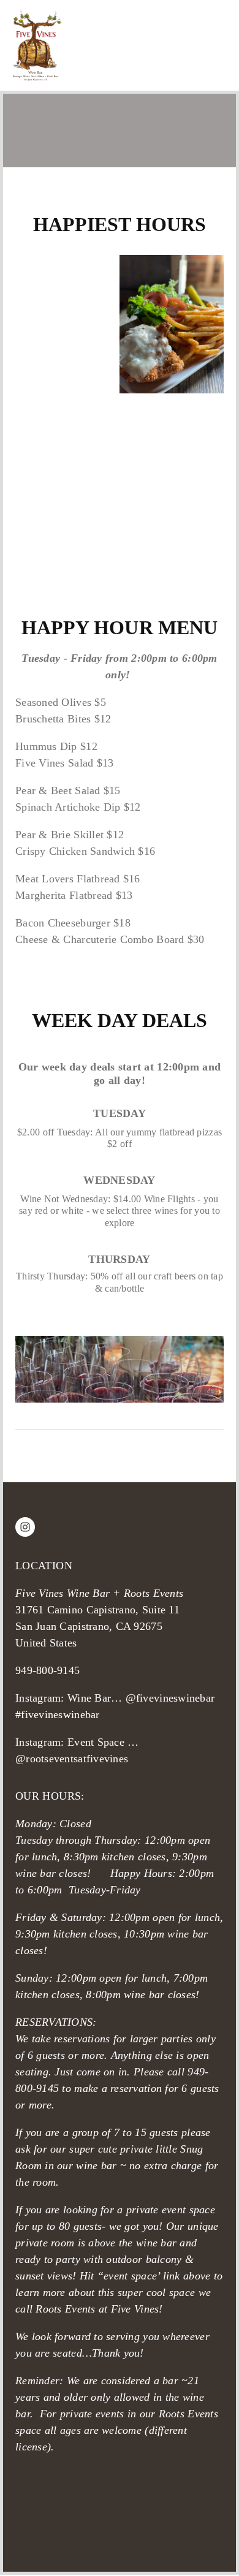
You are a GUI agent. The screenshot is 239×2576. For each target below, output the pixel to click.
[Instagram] (25, 1527)
